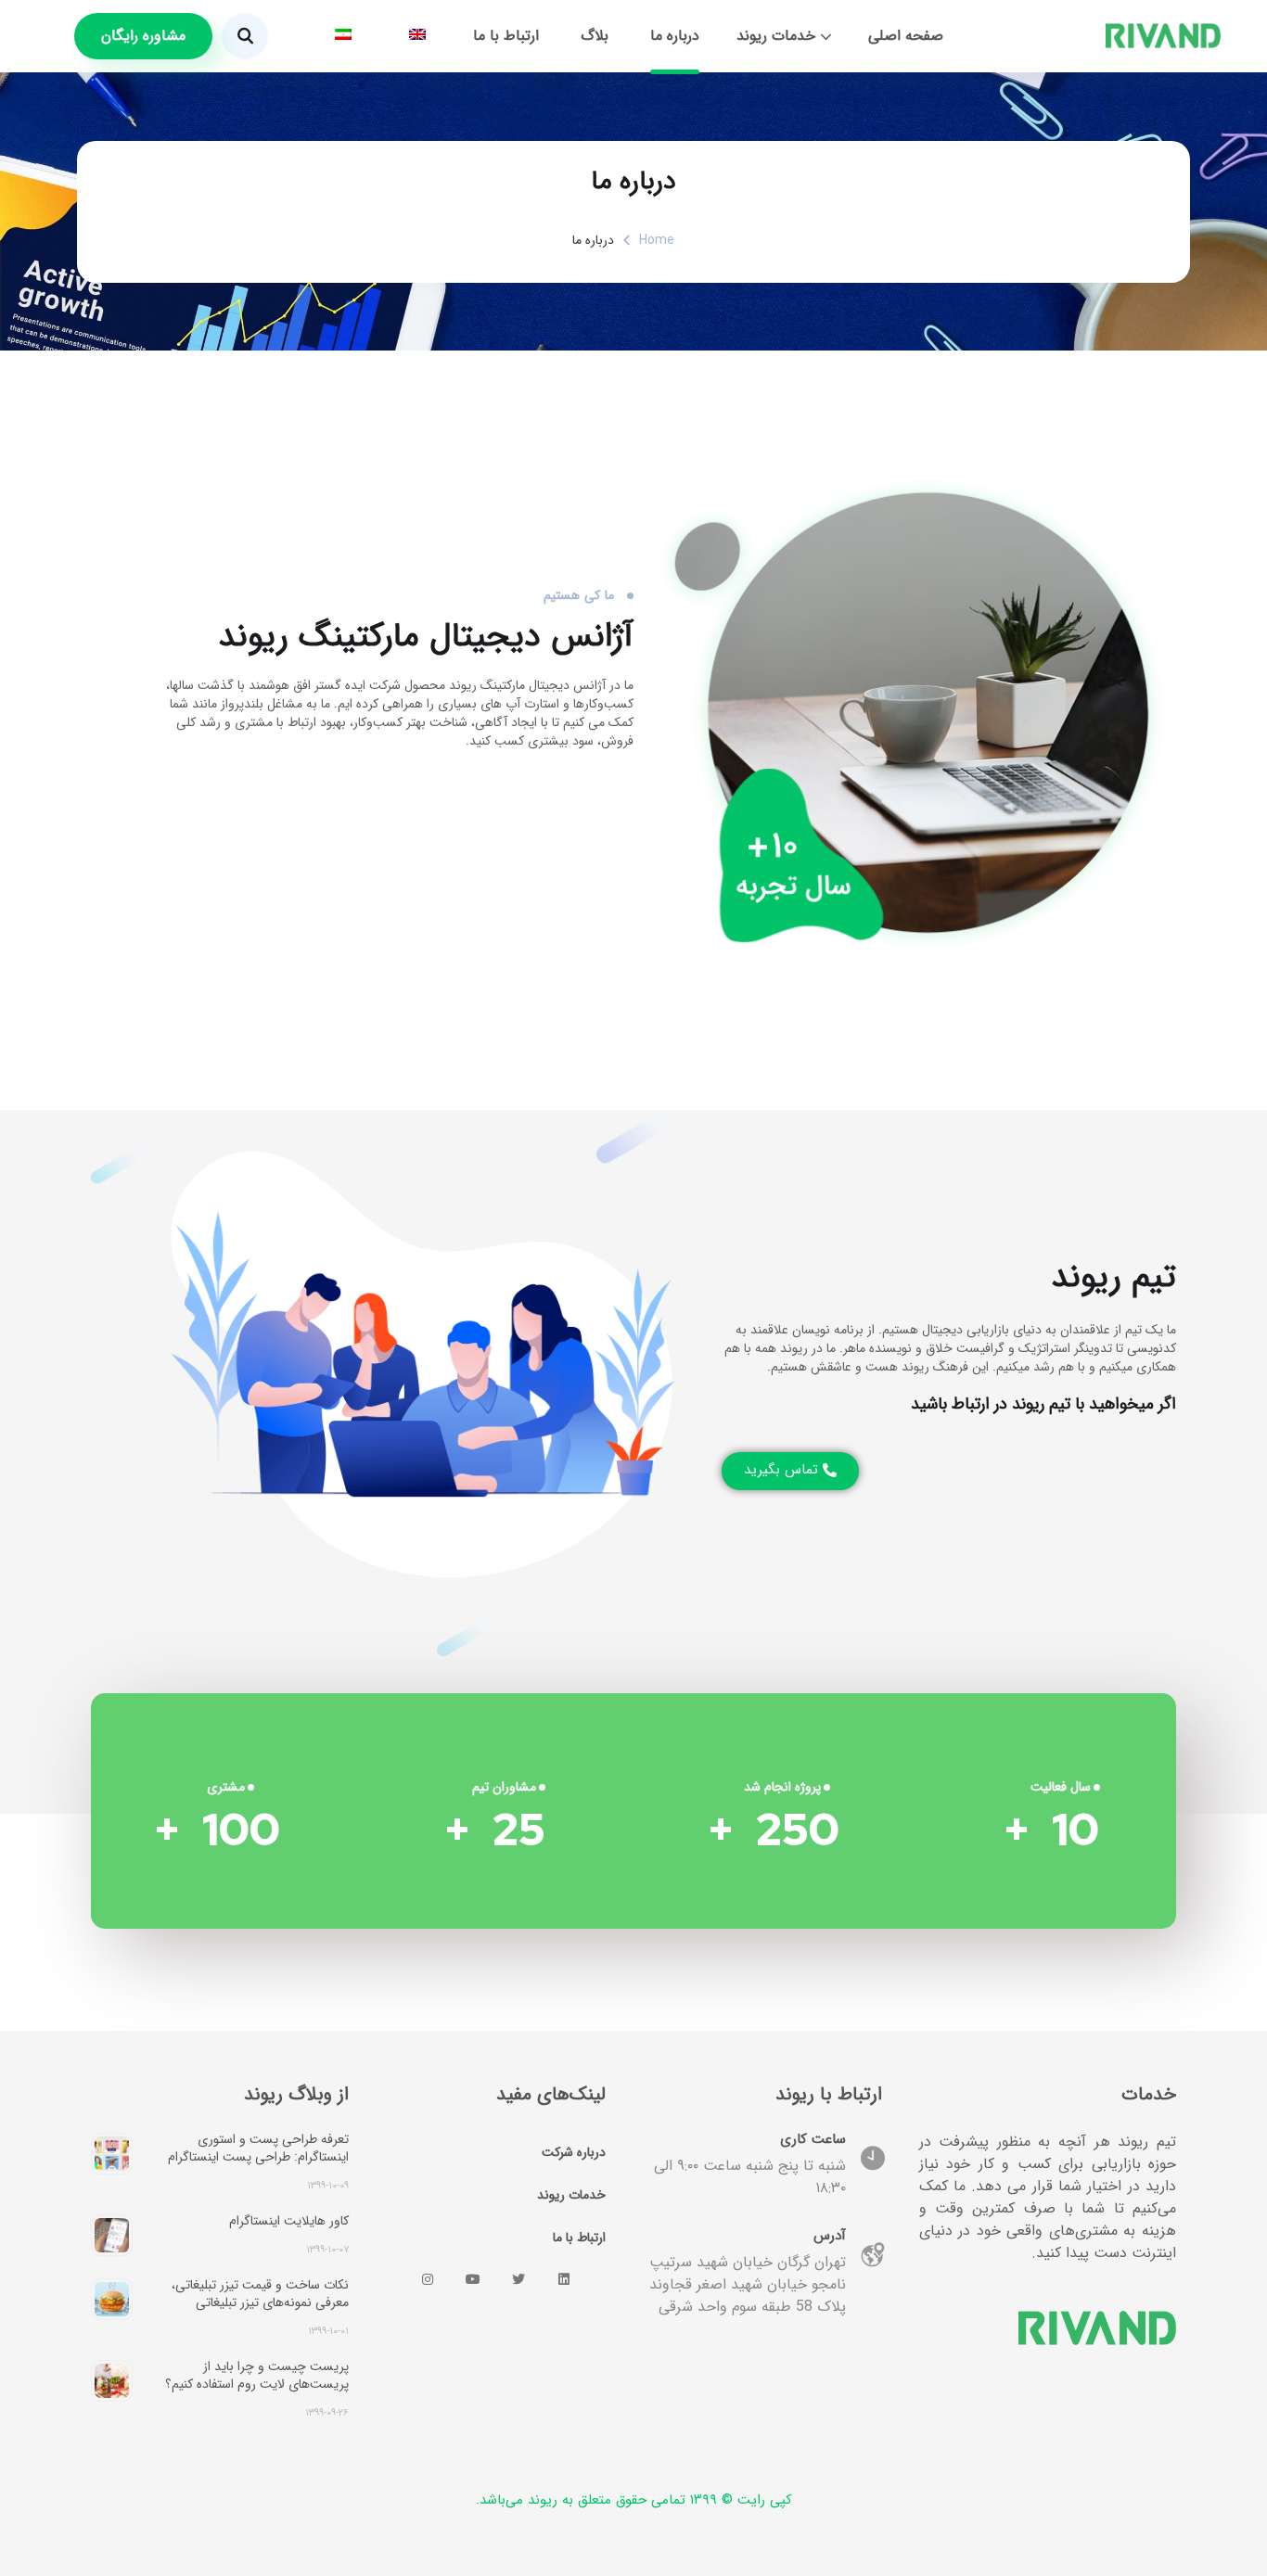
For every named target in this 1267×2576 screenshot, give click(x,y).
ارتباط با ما (506, 36)
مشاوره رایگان (143, 36)
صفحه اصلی (906, 36)
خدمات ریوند (776, 36)
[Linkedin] (564, 2279)
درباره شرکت (574, 2152)
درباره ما (675, 36)
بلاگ (595, 36)
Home (657, 240)
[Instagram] (428, 2279)
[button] (790, 1471)
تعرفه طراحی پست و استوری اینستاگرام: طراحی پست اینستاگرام (258, 2148)
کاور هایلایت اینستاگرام (289, 2221)
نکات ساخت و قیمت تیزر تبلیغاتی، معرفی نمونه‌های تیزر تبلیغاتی (260, 2294)
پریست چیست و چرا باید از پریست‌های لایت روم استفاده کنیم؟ (257, 2375)
